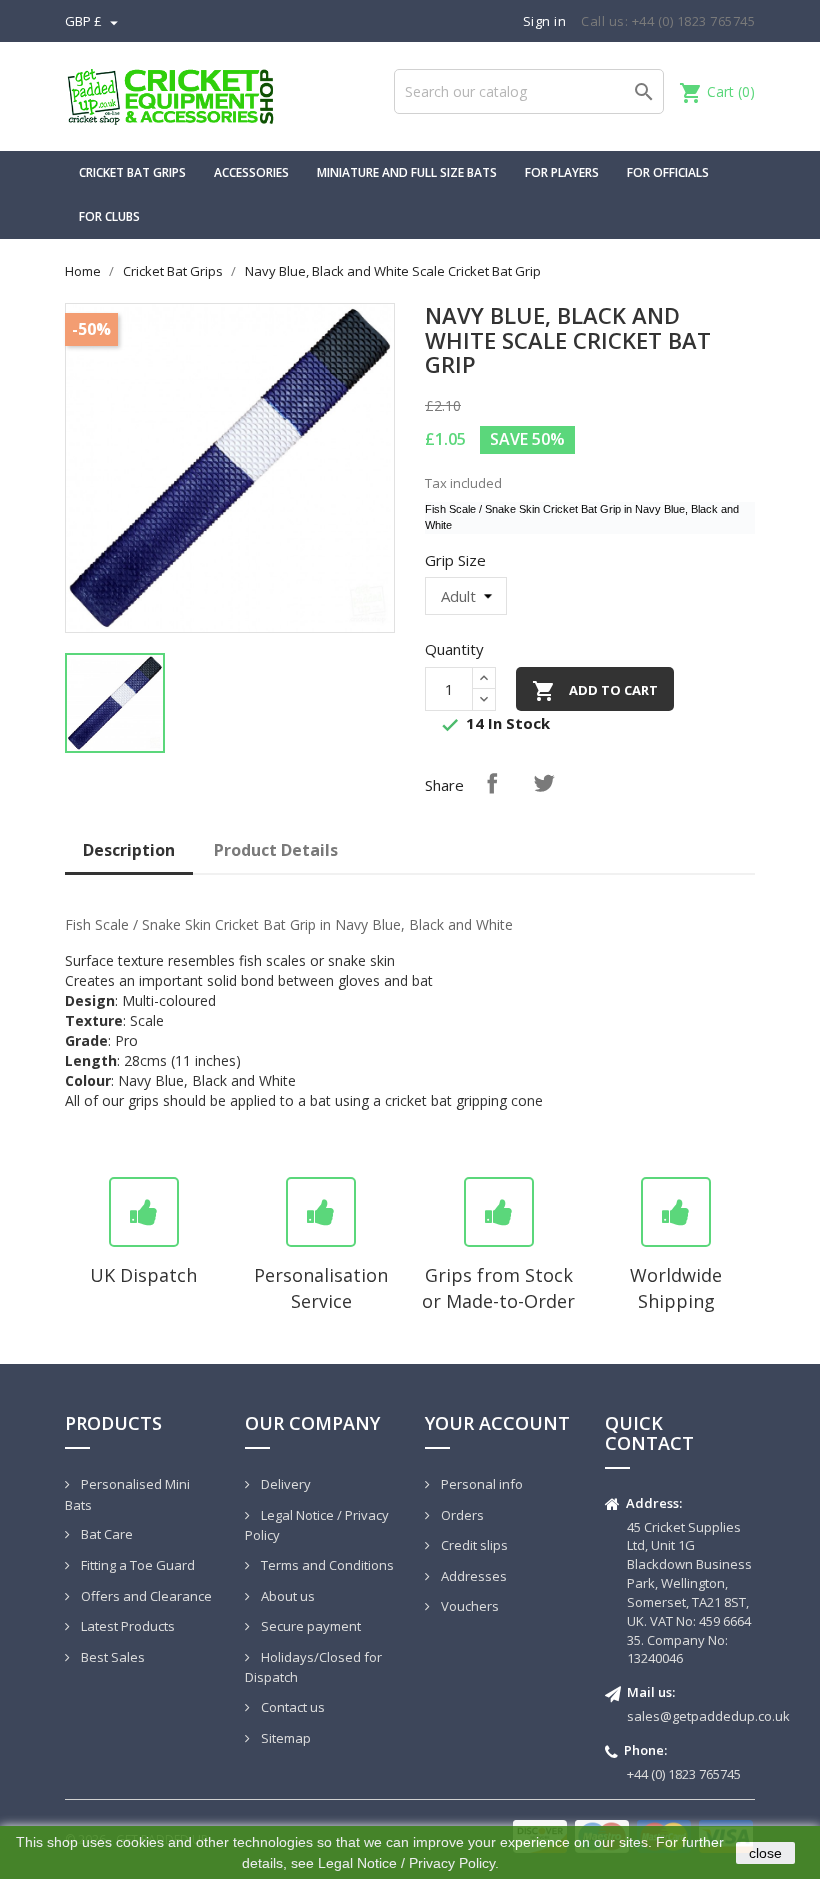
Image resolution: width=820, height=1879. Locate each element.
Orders (461, 1515)
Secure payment (309, 1626)
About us (286, 1596)
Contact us (291, 1707)
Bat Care (105, 1534)
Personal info (480, 1484)
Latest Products (126, 1626)
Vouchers (468, 1606)
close (765, 1853)
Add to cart (595, 691)
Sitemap (284, 1738)
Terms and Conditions (326, 1565)
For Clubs (109, 216)
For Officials (668, 172)
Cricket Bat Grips (132, 172)
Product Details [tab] (276, 850)
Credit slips (473, 1545)
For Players (562, 172)
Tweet (544, 783)
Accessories (251, 172)
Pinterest (648, 783)
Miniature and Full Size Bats (407, 172)
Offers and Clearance (145, 1596)
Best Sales (111, 1657)
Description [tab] (129, 850)
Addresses (472, 1576)
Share (492, 783)
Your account (497, 1423)
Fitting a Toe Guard (136, 1565)
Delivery (284, 1484)
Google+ (596, 783)
